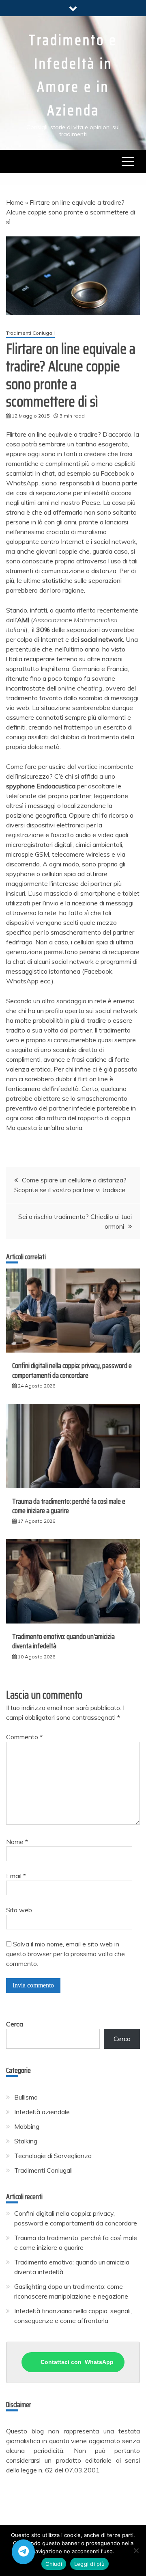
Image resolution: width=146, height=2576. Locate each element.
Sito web (19, 1910)
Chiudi (54, 2564)
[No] (136, 2550)
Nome (17, 1842)
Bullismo (26, 2097)
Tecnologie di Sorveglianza (53, 2156)
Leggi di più (89, 2564)
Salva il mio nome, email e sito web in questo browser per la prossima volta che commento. (65, 1954)
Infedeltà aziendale (42, 2112)
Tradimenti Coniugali (30, 333)
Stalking (26, 2141)
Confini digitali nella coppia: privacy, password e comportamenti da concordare (72, 1370)
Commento (24, 1737)
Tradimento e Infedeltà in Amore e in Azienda (73, 75)
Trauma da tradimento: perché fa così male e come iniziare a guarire (69, 1506)
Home (15, 202)
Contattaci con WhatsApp (77, 2362)
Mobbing (27, 2126)
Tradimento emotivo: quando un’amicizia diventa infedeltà (63, 1641)
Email (16, 1876)
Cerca (15, 2024)
